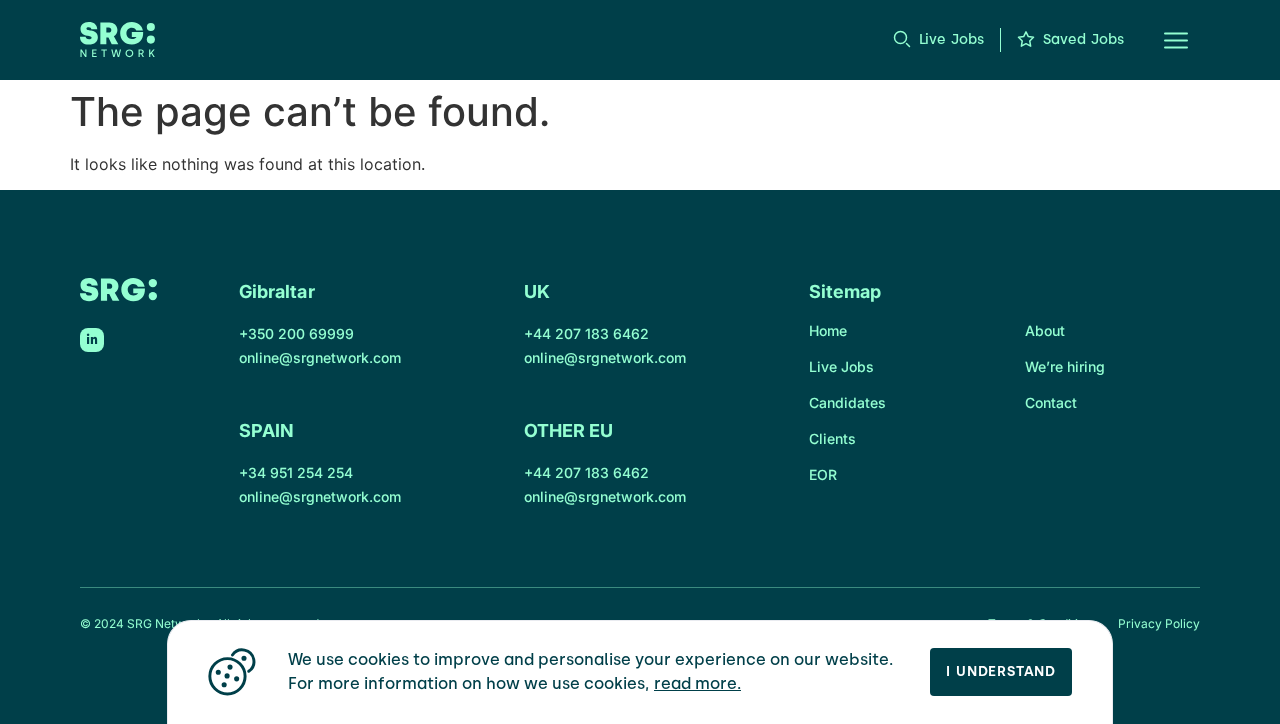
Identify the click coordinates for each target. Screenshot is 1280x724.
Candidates (847, 402)
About (1045, 330)
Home (828, 330)
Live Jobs (951, 39)
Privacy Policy (1159, 623)
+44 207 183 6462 (586, 333)
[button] (1164, 40)
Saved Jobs (1083, 39)
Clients (832, 438)
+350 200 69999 (296, 333)
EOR (823, 474)
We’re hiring (1065, 366)
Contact (1051, 402)
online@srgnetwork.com (320, 357)
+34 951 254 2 (287, 472)
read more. (697, 683)
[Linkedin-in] (92, 340)
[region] (640, 672)
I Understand (1001, 671)
